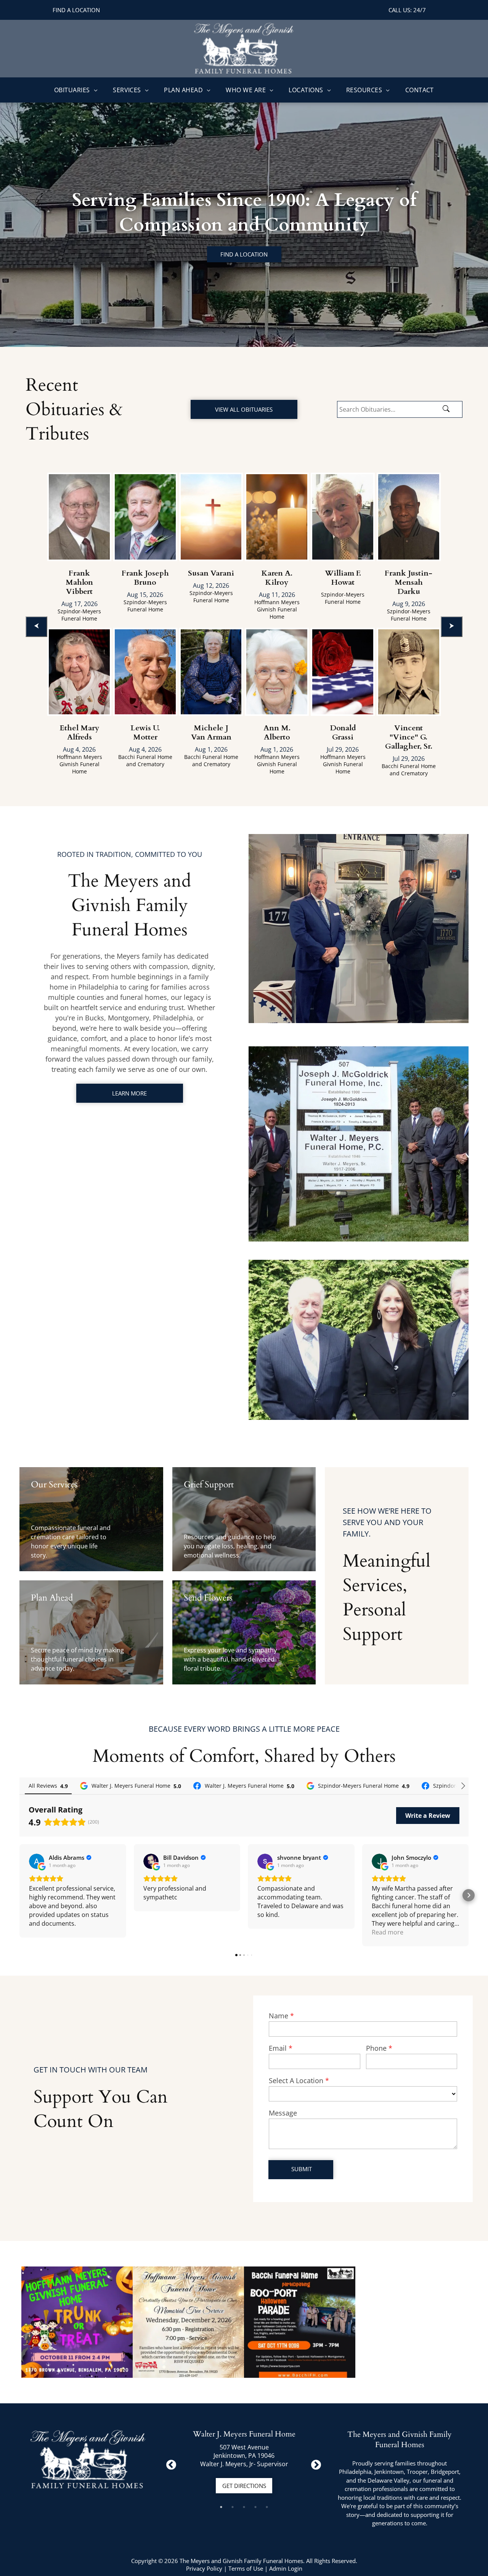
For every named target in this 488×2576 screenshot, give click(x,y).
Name (279, 2016)
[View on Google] (37, 1861)
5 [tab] (267, 2507)
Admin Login (286, 2568)
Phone (376, 2048)
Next (314, 2463)
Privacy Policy (204, 2568)
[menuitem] (76, 90)
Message (283, 2113)
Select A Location (296, 2080)
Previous (169, 2463)
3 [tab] (244, 2507)
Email (278, 2048)
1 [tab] (221, 2507)
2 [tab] (233, 2507)
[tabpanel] (244, 2463)
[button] (19, 1895)
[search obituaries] (448, 409)
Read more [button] (388, 1932)
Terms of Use (246, 2568)
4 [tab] (255, 2507)
